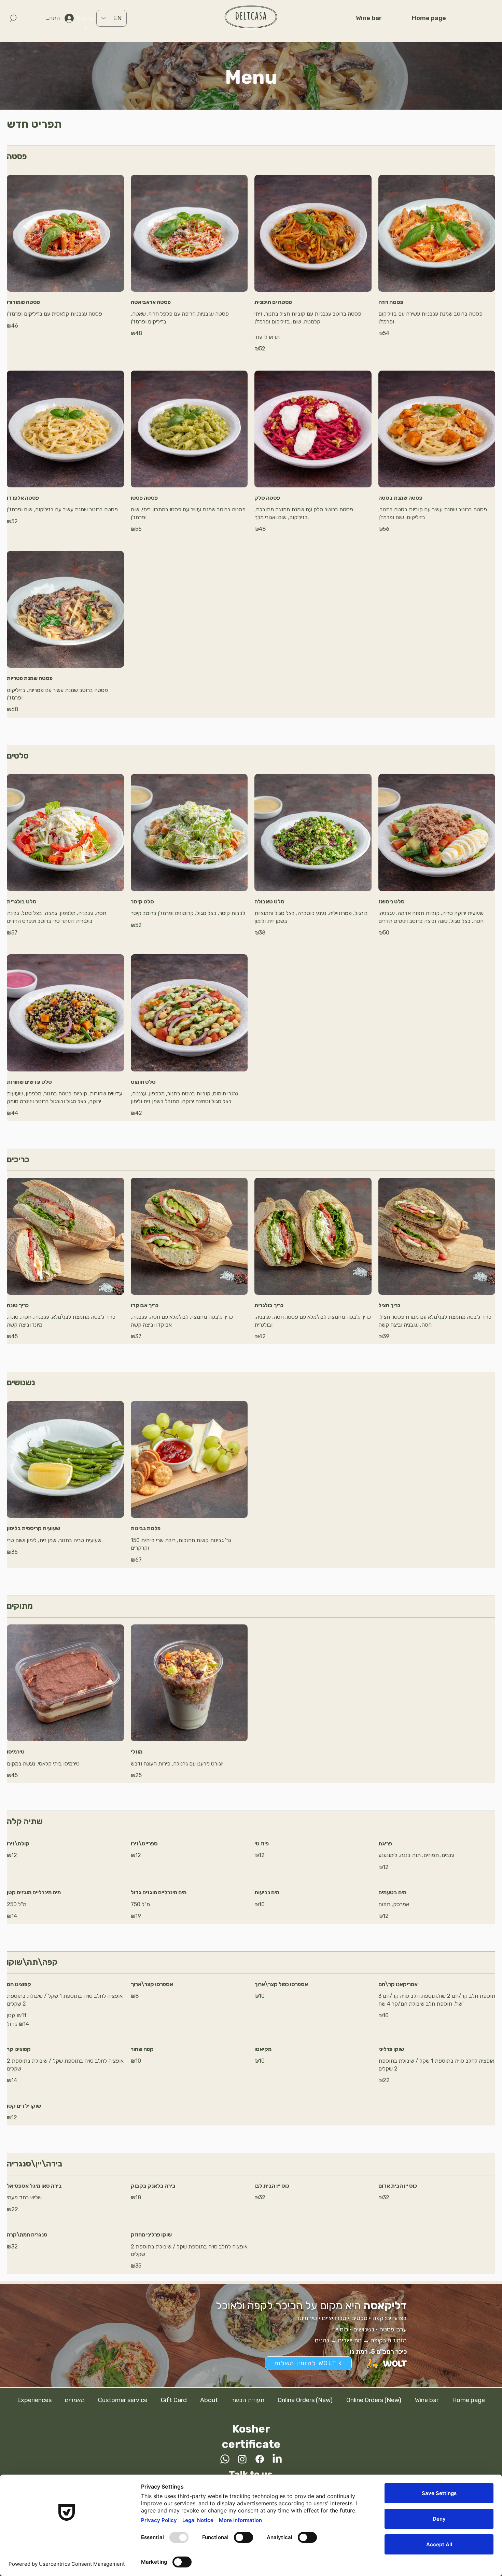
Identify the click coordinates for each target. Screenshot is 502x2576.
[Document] (13, 18)
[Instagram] (242, 2459)
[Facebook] (260, 2459)
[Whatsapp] (225, 2459)
